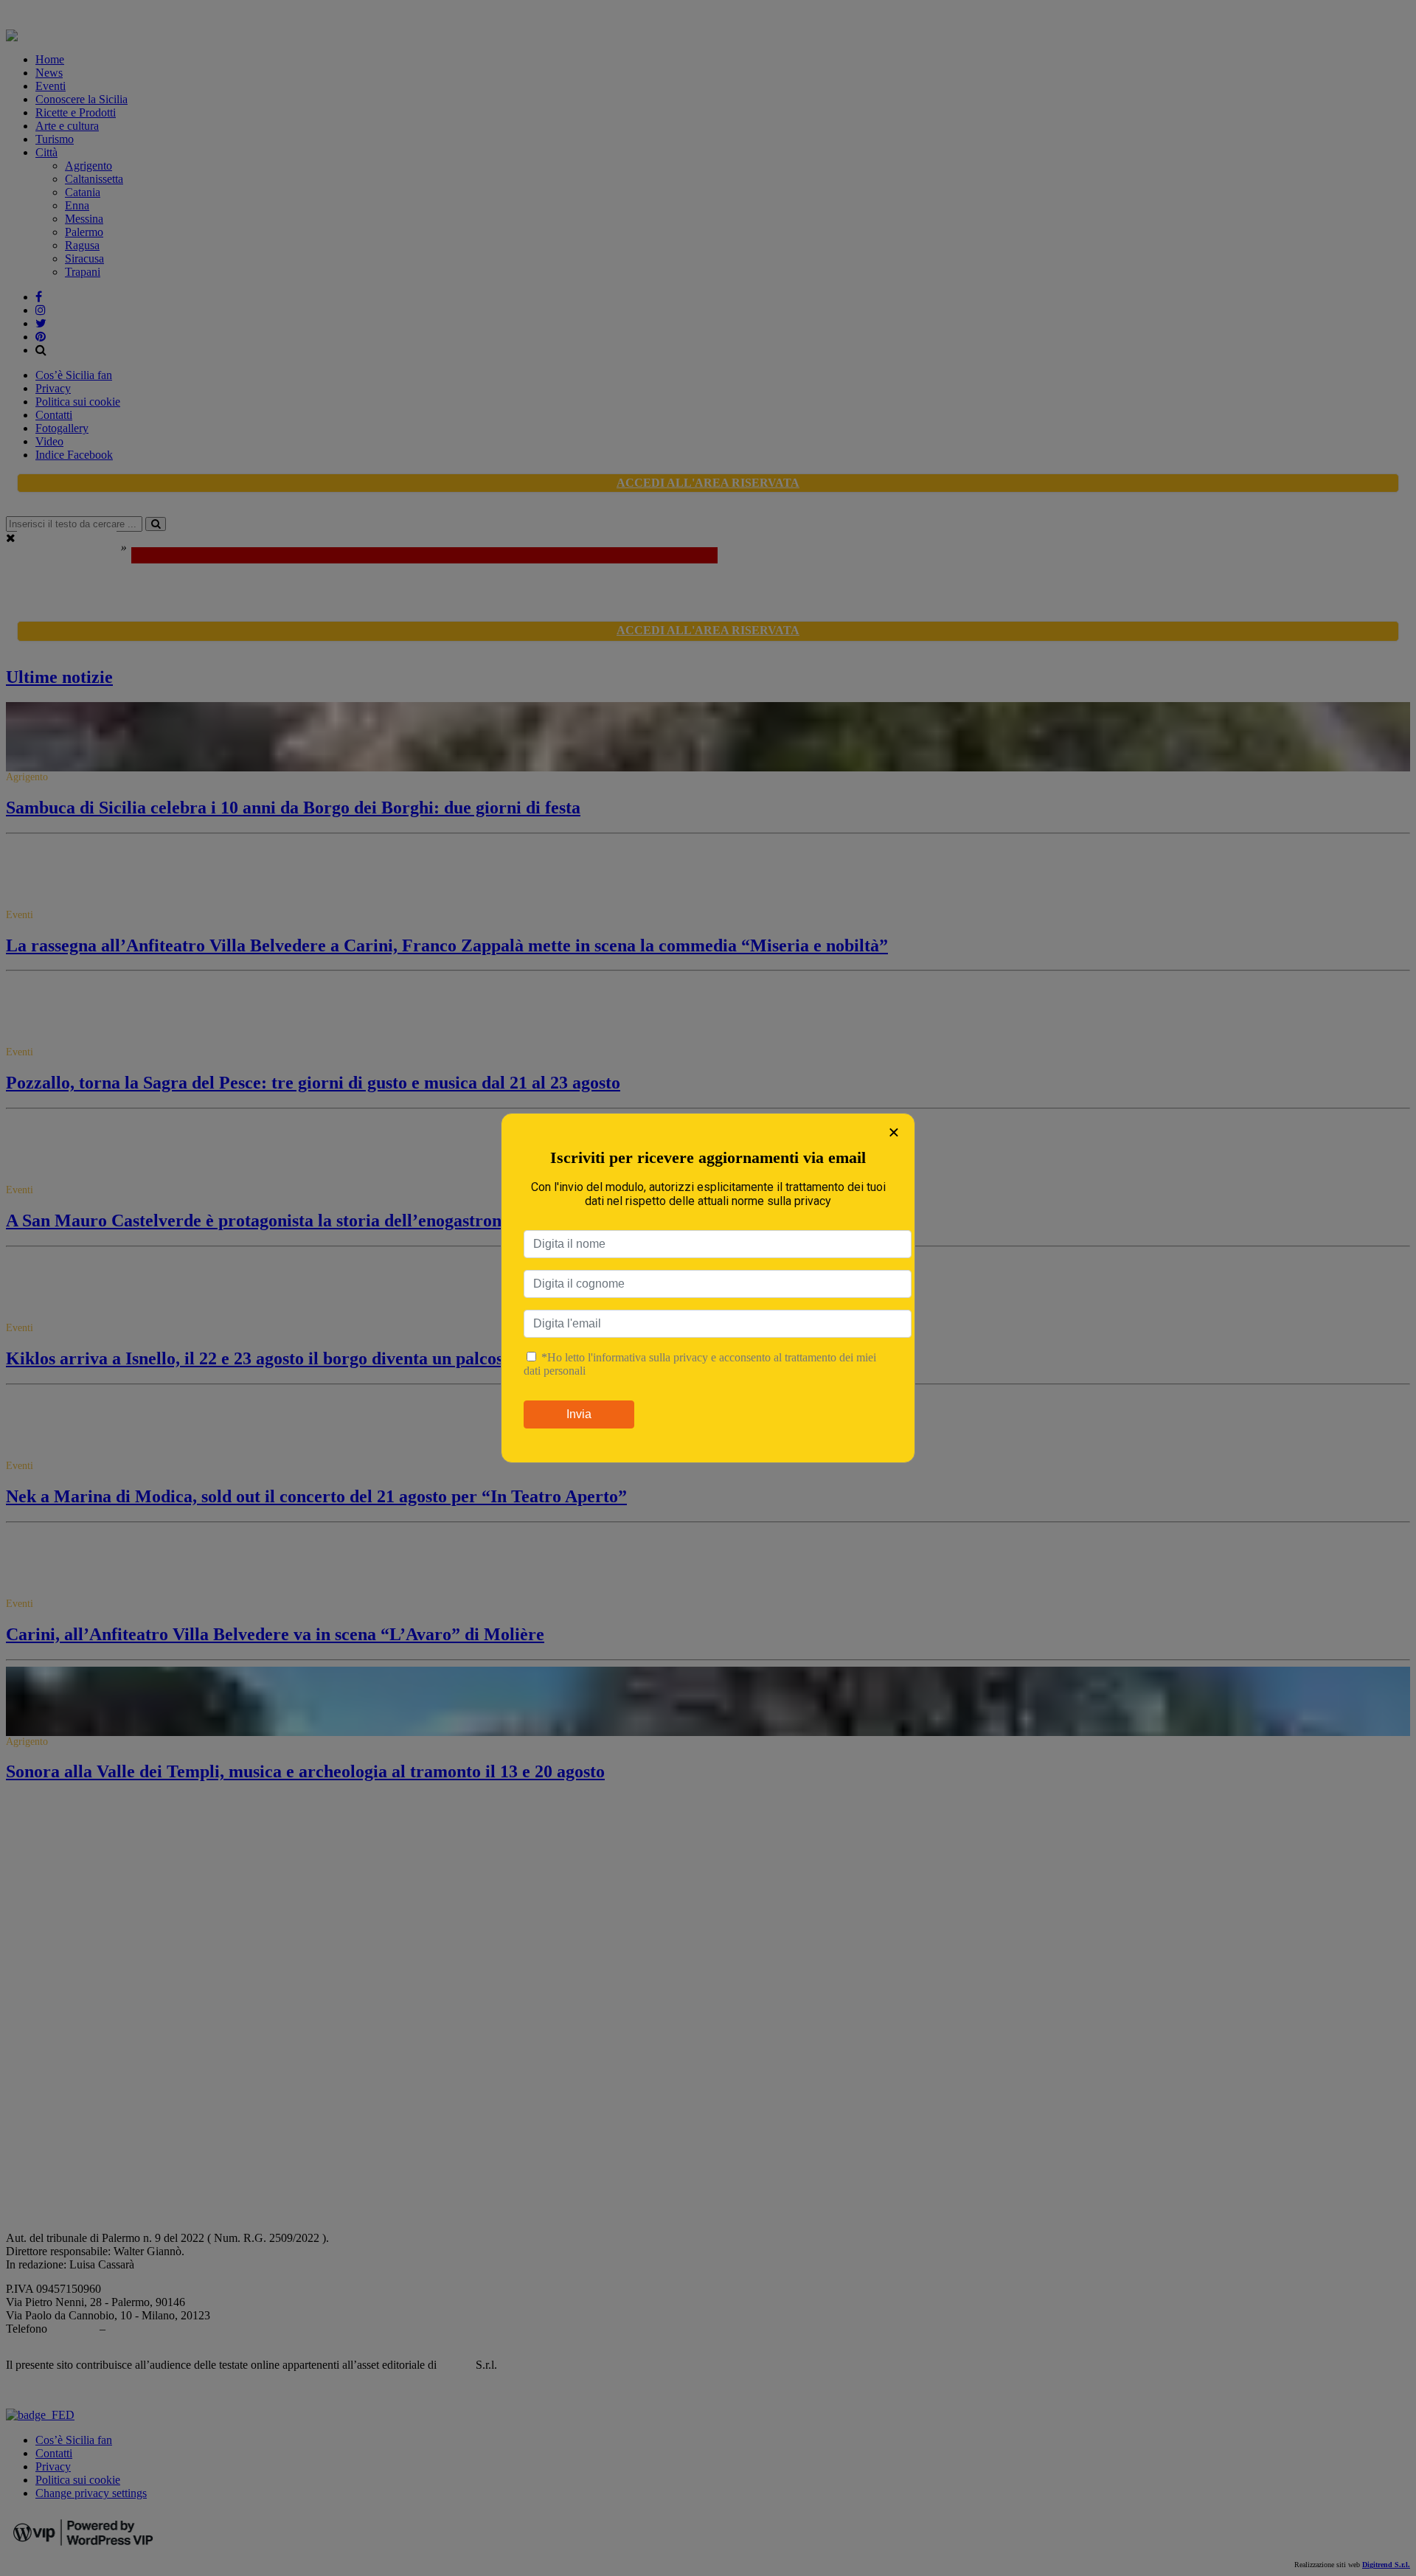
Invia (579, 1414)
